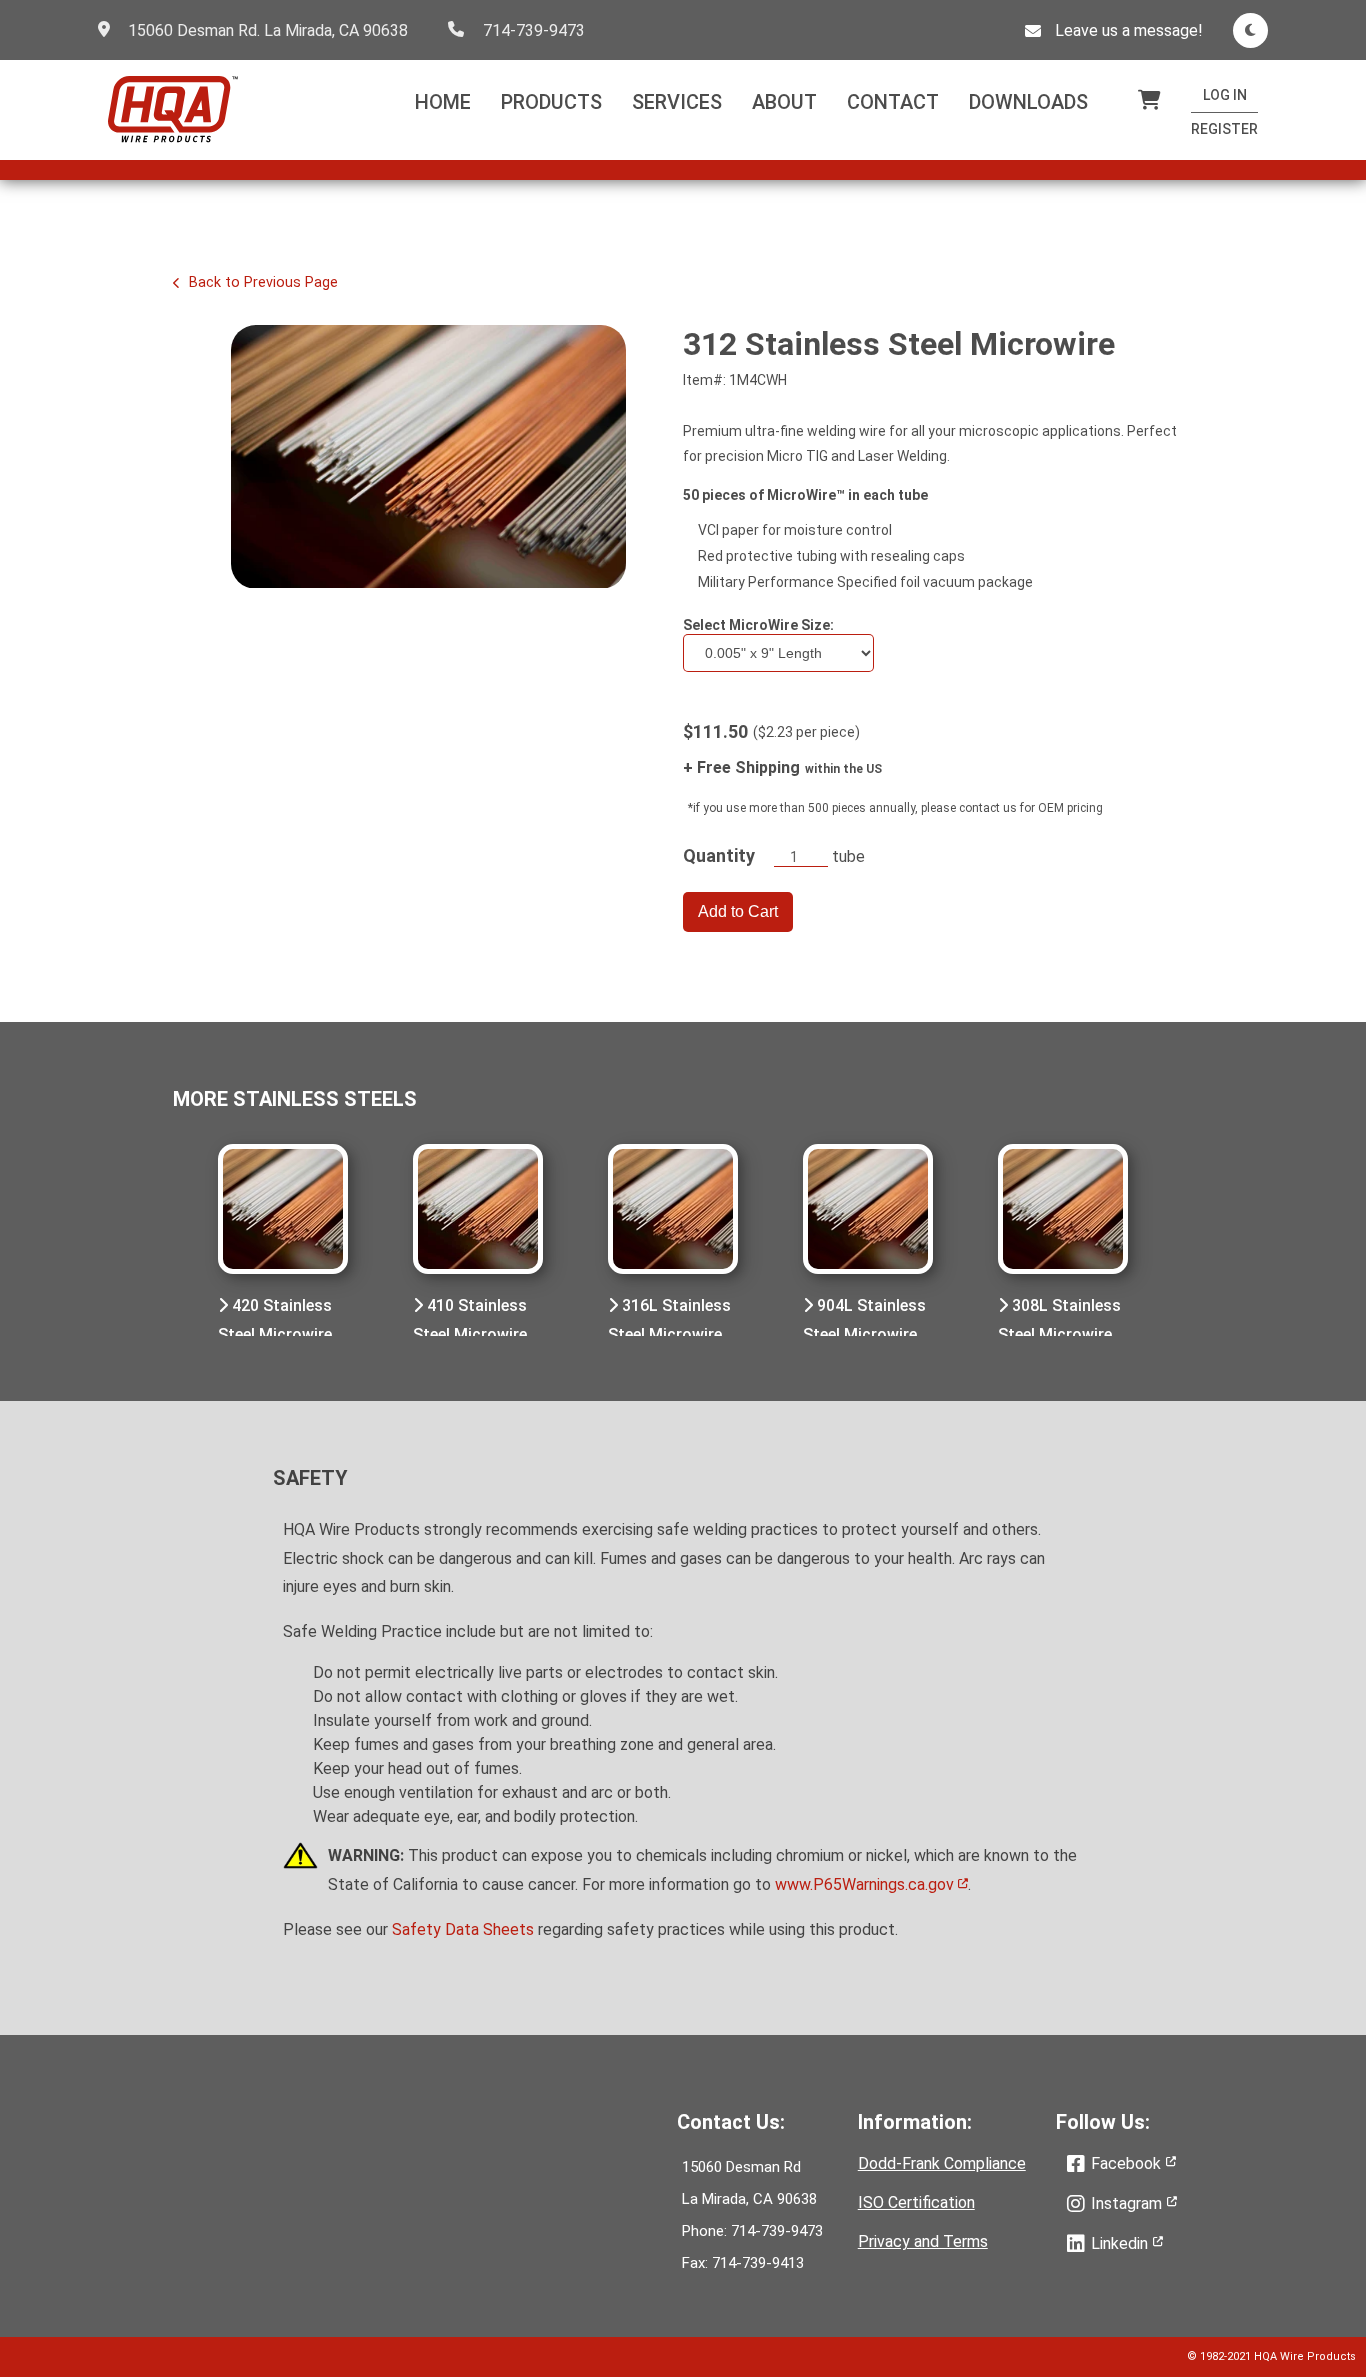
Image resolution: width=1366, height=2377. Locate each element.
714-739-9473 (534, 30)
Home (443, 102)
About (784, 102)
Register (1224, 129)
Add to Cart (738, 911)
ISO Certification (916, 2202)
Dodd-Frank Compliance (942, 2163)
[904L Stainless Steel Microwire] (868, 1211)
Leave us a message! (1129, 30)
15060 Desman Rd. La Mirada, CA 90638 (268, 30)
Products (551, 102)
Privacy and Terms (923, 2241)
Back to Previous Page (261, 282)
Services (677, 102)
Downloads (1028, 102)
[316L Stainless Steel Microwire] (673, 1211)
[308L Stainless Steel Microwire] (1063, 1211)
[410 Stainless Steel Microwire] (478, 1211)
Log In (1225, 95)
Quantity (719, 855)
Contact (893, 102)
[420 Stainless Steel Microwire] (283, 1211)
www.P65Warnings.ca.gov (866, 1884)
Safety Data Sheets (463, 1929)
